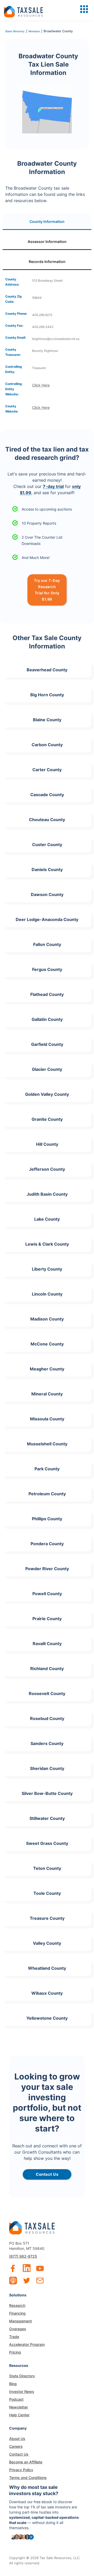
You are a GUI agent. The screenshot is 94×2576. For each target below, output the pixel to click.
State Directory (22, 2376)
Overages (18, 2329)
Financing (17, 2313)
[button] (84, 9)
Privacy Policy (21, 2470)
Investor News (22, 2391)
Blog (13, 2384)
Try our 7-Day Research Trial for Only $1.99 (47, 590)
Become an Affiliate (26, 2462)
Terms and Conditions (28, 2478)
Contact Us (19, 2454)
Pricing (15, 2352)
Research (17, 2305)
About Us (17, 2439)
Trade (14, 2337)
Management (20, 2321)
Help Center (19, 2415)
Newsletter (19, 2407)
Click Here (41, 385)
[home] (23, 10)
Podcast (16, 2399)
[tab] (47, 222)
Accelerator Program (27, 2344)
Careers (16, 2446)
